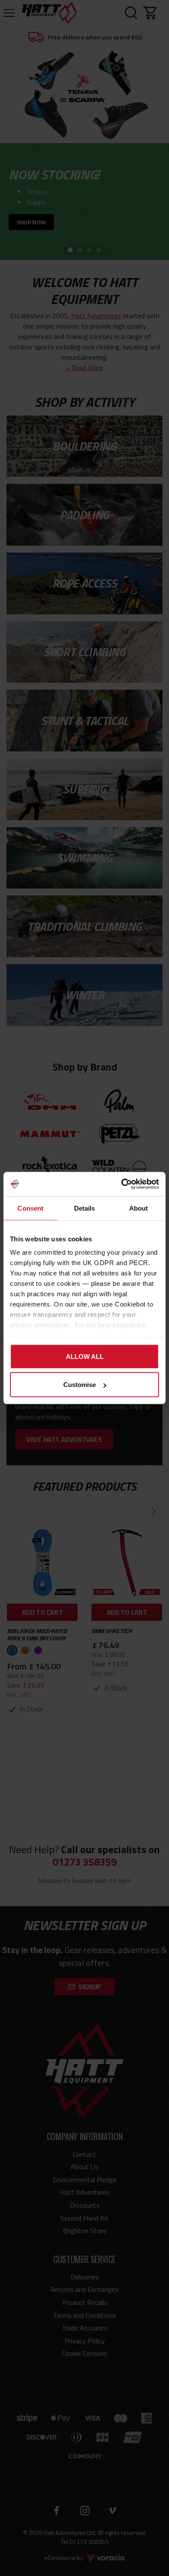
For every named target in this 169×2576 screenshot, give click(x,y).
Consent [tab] (30, 1208)
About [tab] (139, 1208)
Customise (80, 1385)
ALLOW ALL (85, 1356)
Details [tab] (85, 1208)
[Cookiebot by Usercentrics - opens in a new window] (122, 1184)
